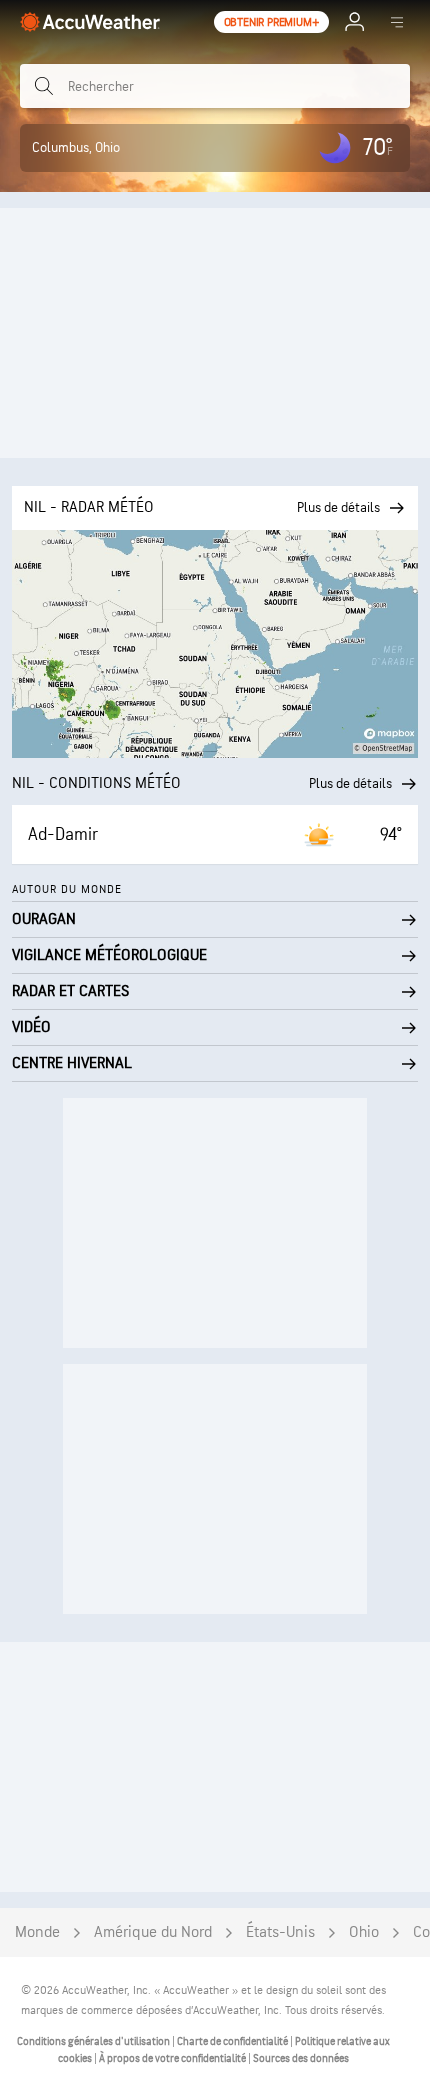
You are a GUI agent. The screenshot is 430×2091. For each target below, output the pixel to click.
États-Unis (280, 1932)
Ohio (364, 1932)
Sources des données (301, 2058)
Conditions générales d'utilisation (94, 2041)
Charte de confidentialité (233, 2041)
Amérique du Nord (153, 1932)
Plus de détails (350, 783)
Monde (37, 1932)
